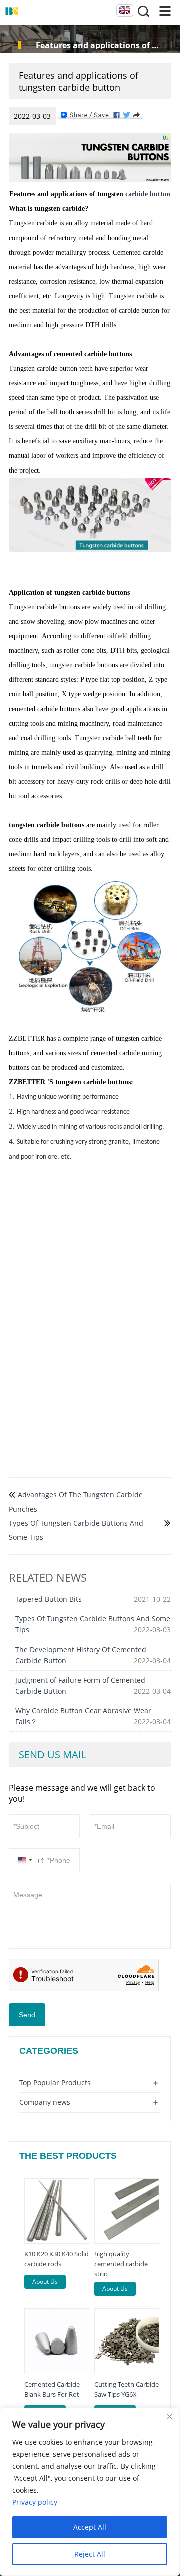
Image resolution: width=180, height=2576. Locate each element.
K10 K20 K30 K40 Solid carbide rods (57, 2259)
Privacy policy (35, 2502)
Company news (45, 2102)
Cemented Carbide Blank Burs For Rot (52, 2389)
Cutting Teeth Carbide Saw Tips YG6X (127, 2389)
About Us (45, 2282)
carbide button (148, 194)
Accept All (90, 2527)
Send (27, 2015)
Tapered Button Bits (49, 1599)
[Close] (169, 2416)
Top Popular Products (55, 2083)
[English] (124, 11)
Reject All (90, 2554)
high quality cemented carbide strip (121, 2264)
